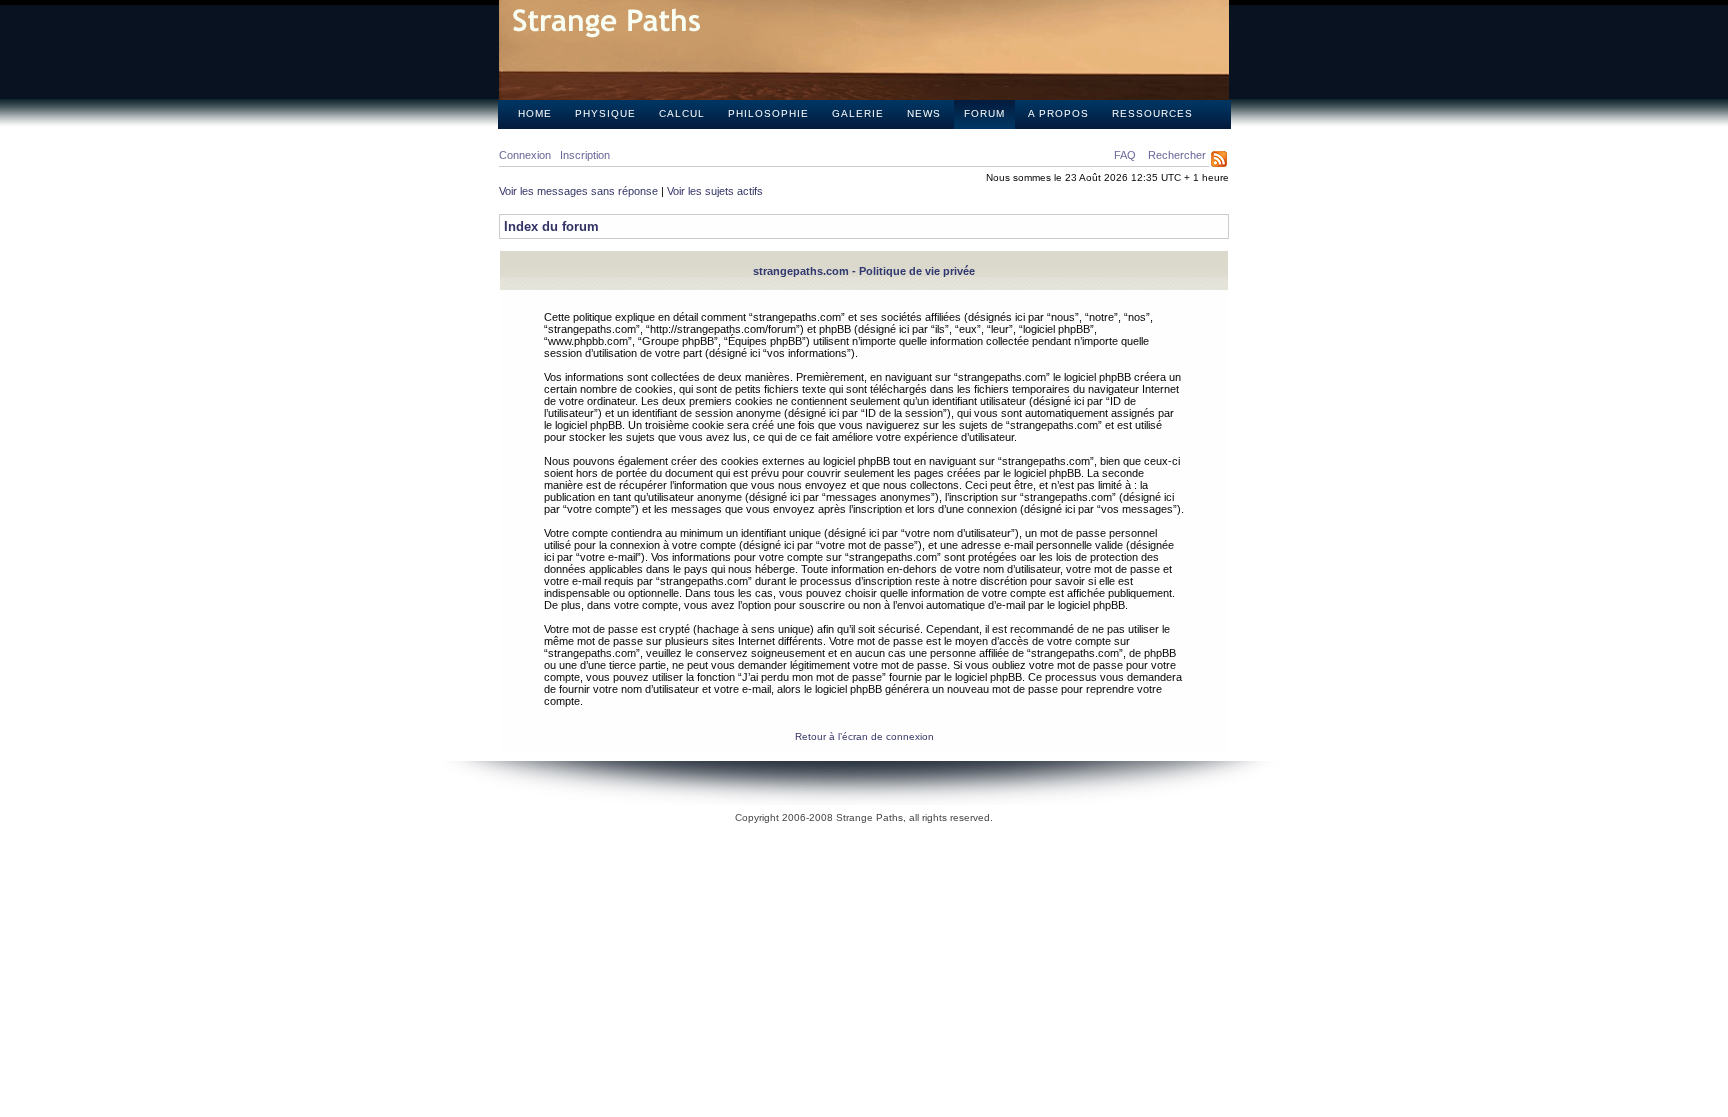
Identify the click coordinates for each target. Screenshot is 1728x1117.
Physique (605, 113)
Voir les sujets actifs (715, 191)
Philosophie (768, 113)
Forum (984, 113)
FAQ (1125, 155)
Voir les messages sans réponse (578, 191)
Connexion (525, 155)
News (924, 113)
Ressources (1152, 113)
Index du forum (551, 226)
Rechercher (1177, 155)
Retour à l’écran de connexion (864, 736)
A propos (1058, 113)
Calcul (682, 113)
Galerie (858, 113)
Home (535, 113)
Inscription (585, 155)
